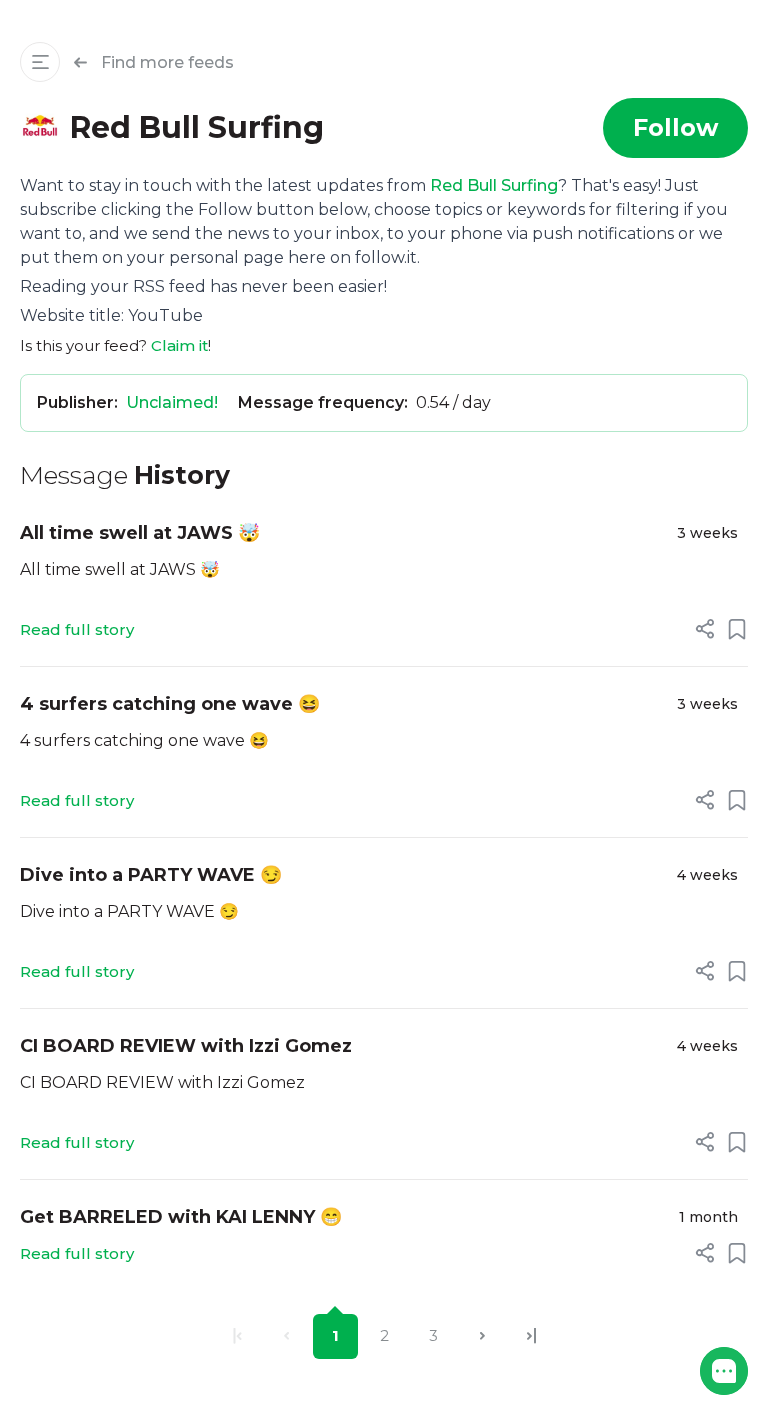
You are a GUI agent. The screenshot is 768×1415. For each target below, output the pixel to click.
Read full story (77, 629)
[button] (724, 1371)
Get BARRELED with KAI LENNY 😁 (181, 1217)
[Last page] (531, 1336)
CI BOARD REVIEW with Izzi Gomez (186, 1046)
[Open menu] (40, 62)
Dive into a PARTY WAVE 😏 (151, 875)
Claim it (179, 345)
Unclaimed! (172, 402)
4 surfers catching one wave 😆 (170, 704)
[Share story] (705, 629)
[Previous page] (286, 1336)
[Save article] (737, 629)
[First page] (237, 1336)
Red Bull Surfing (494, 185)
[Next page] (482, 1336)
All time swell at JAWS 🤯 (140, 533)
